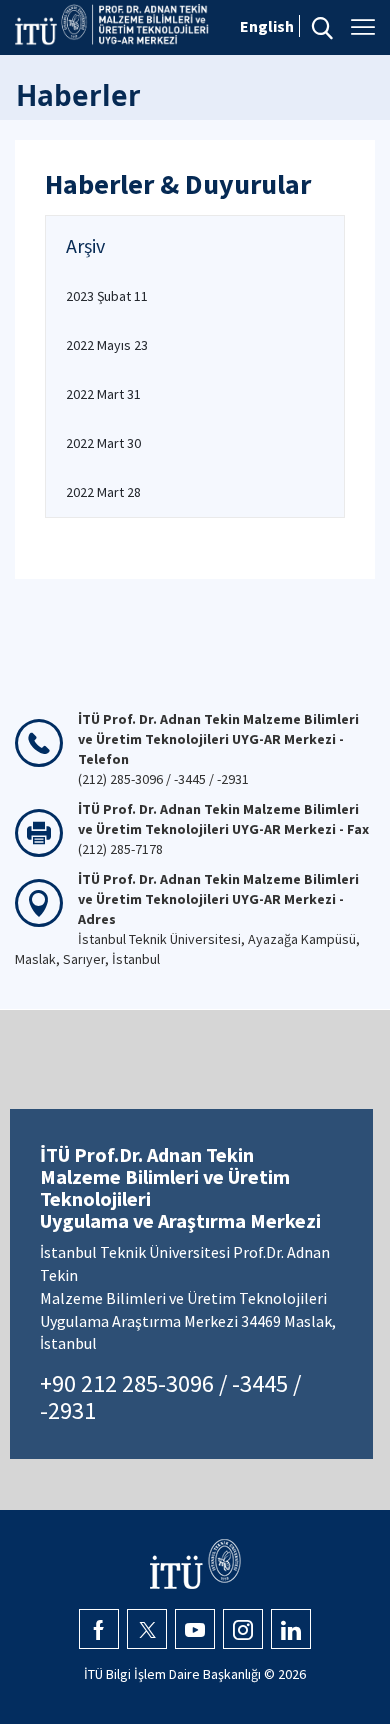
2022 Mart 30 (103, 443)
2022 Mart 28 (103, 492)
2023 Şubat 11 (107, 296)
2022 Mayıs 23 (107, 345)
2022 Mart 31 (103, 394)
